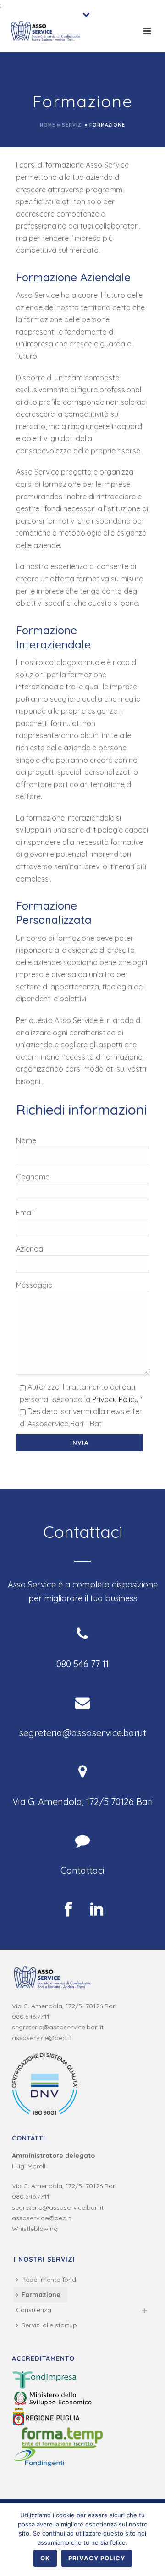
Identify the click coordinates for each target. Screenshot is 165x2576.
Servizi (72, 125)
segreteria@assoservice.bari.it (58, 2027)
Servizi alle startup (49, 2325)
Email (25, 1213)
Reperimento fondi (49, 2280)
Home (48, 125)
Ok (45, 2558)
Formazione (41, 2295)
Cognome (33, 1177)
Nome (26, 1140)
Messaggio (34, 1285)
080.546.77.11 (31, 2017)
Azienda (30, 1249)
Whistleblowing (35, 2229)
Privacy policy (97, 2558)
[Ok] (154, 2540)
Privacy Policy (115, 1399)
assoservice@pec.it (41, 2038)
